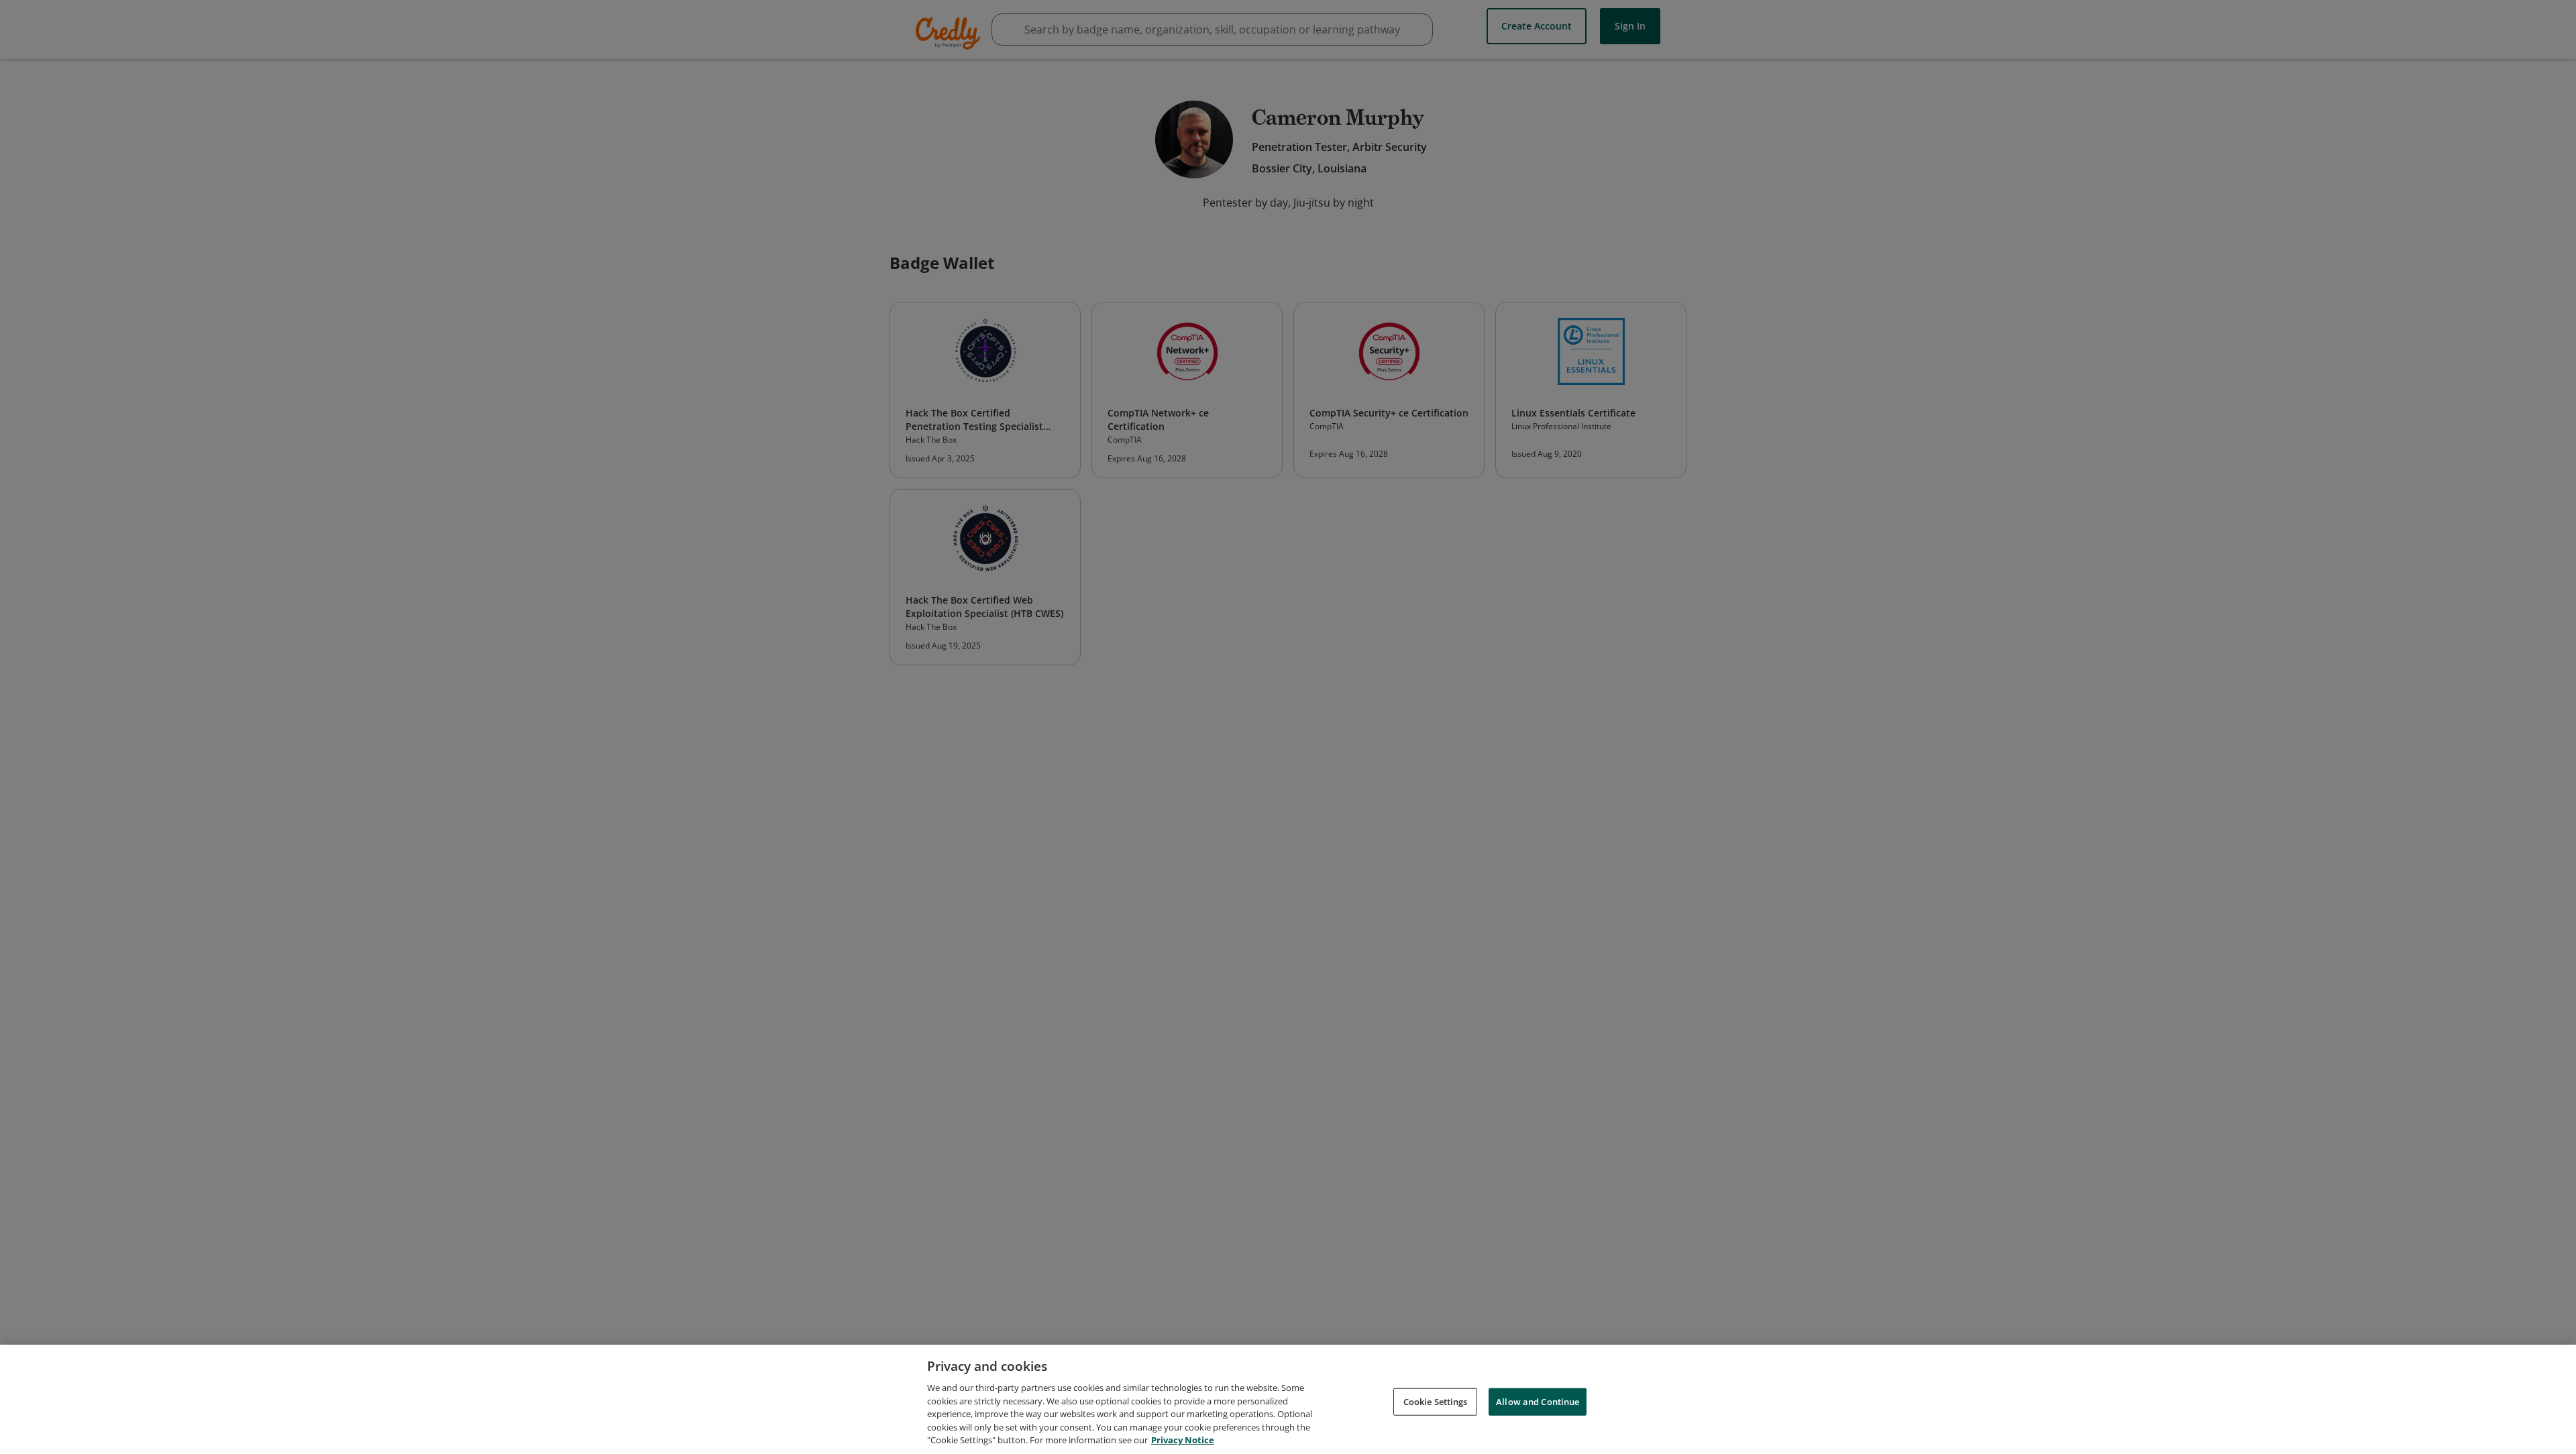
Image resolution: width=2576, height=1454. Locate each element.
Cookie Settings (1436, 1401)
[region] (1288, 1399)
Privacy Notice (1183, 1440)
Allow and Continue (1538, 1401)
